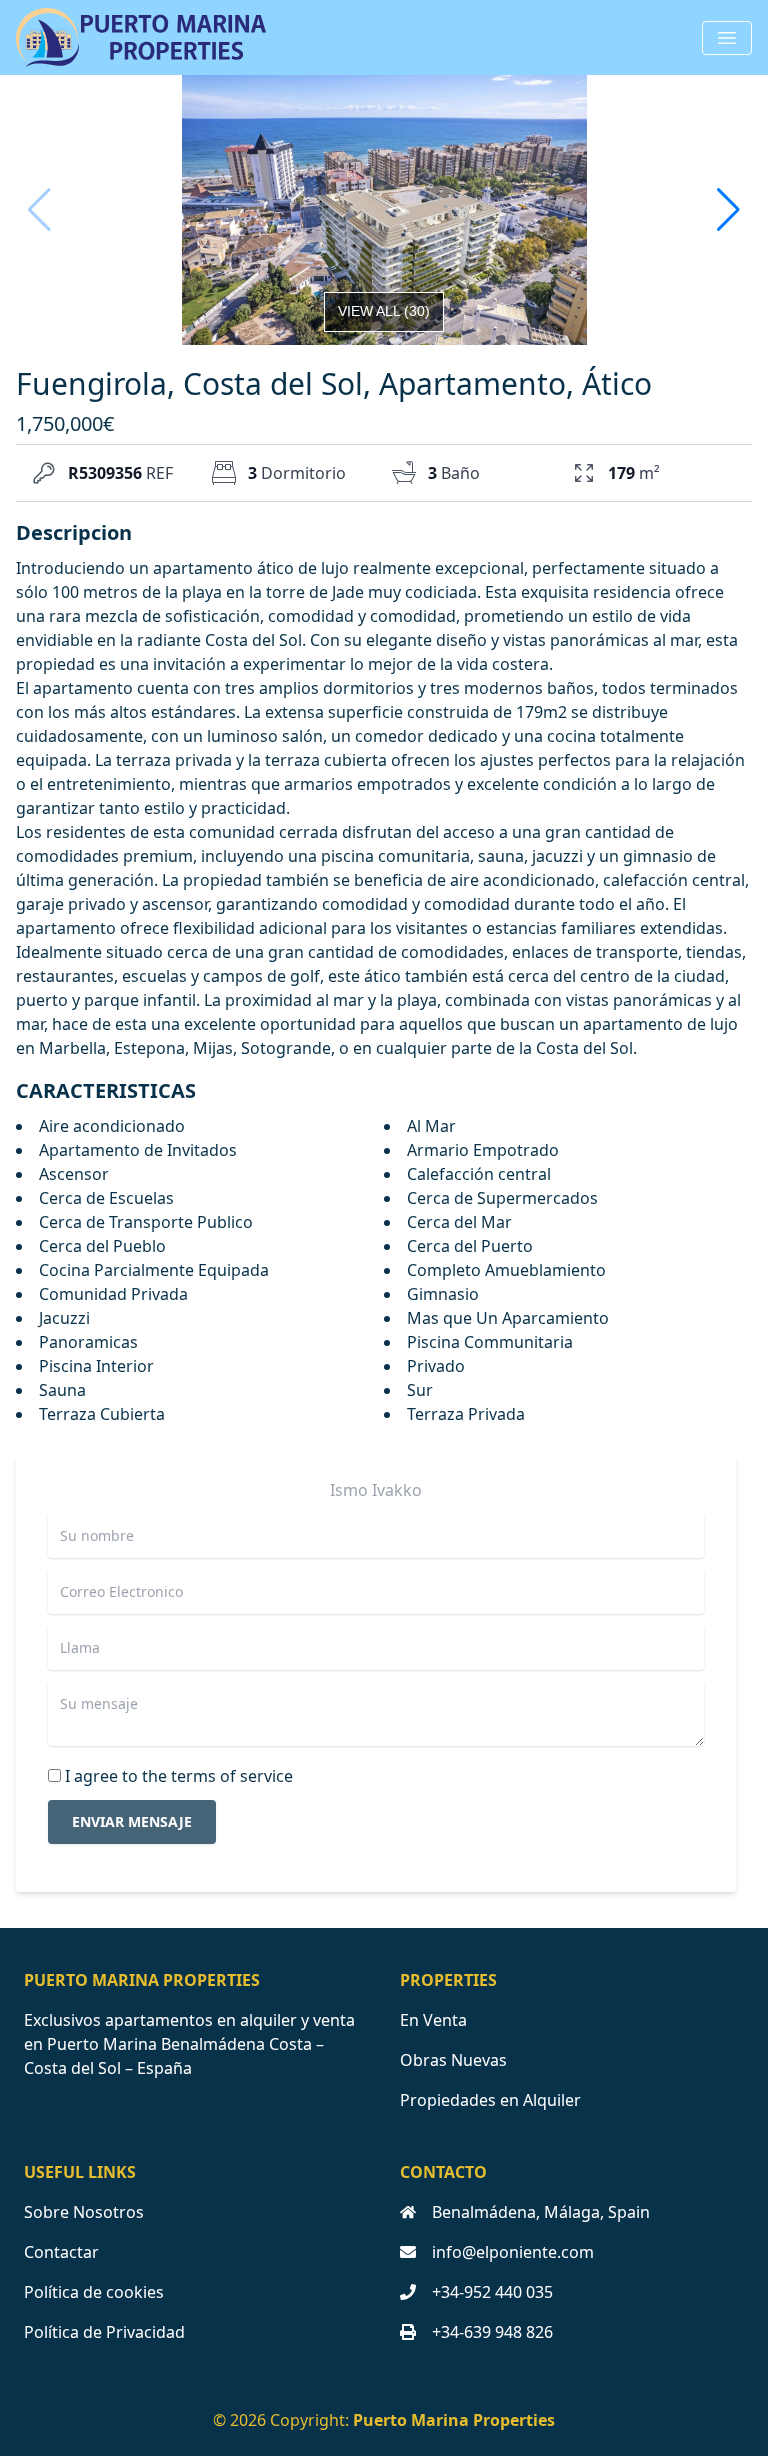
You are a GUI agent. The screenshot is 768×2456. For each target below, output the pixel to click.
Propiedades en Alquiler (490, 2100)
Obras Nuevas (453, 2060)
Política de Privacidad (104, 2332)
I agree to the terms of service (179, 1776)
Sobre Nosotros (84, 2212)
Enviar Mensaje (132, 1821)
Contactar (61, 2252)
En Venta (433, 2020)
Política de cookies (94, 2292)
